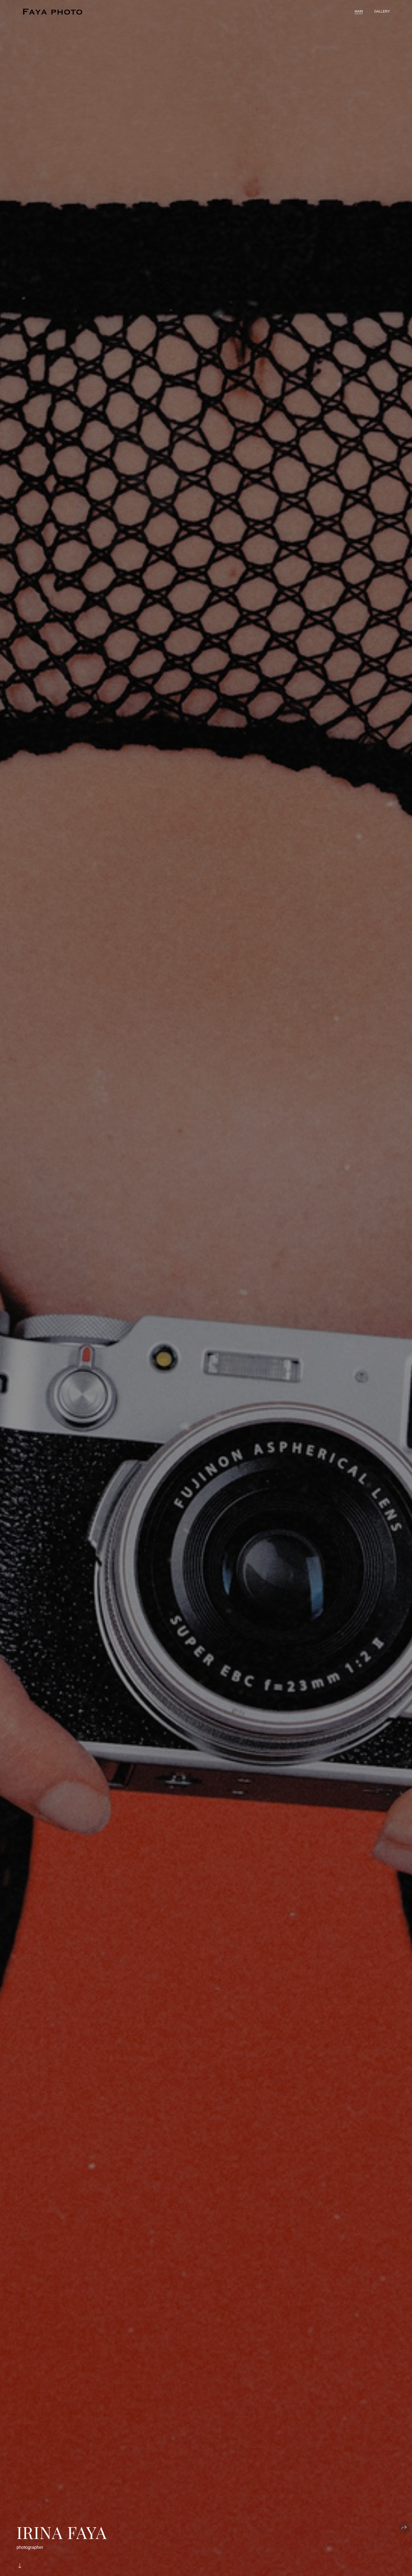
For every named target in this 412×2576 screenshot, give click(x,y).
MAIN (359, 11)
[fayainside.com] (55, 12)
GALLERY (382, 11)
